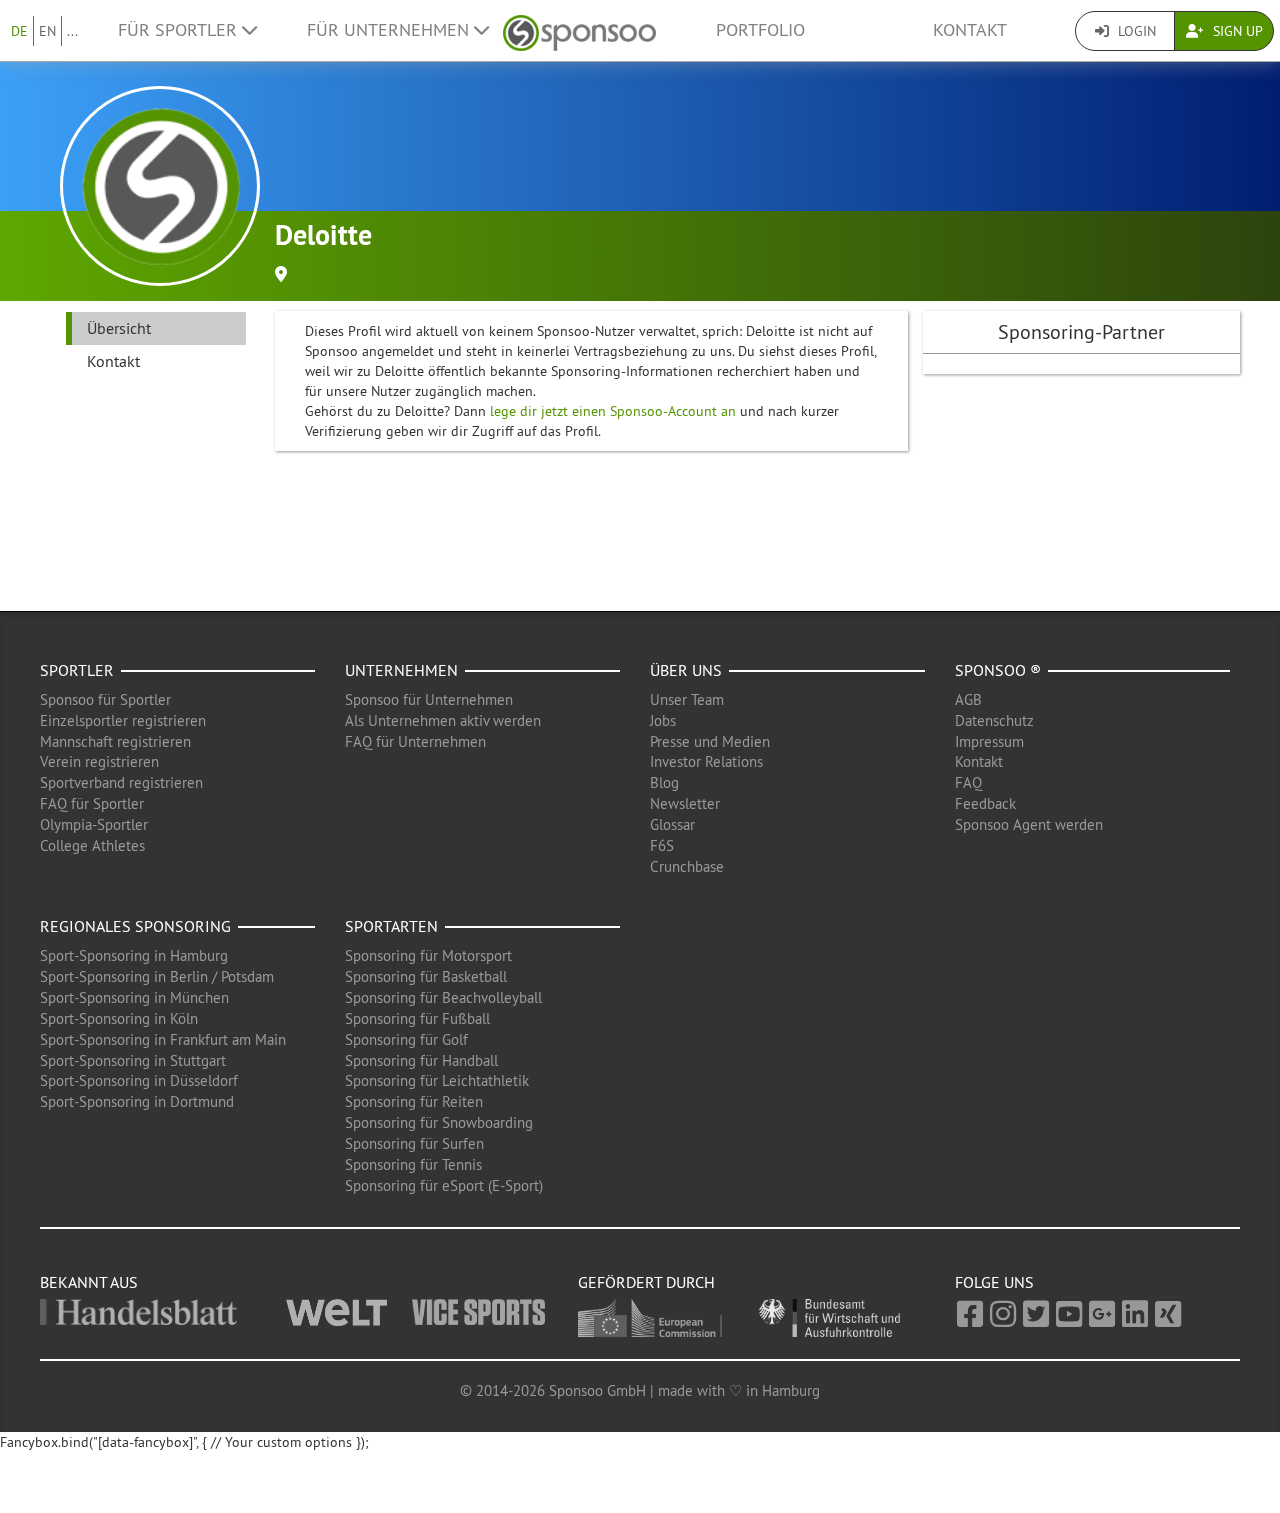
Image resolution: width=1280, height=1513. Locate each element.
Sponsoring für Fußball (417, 1018)
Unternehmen (401, 670)
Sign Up (1236, 31)
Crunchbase (687, 866)
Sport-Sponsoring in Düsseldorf (139, 1080)
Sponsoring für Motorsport (428, 955)
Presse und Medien (710, 741)
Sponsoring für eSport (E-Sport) (444, 1185)
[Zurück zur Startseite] (579, 30)
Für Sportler (180, 30)
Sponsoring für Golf (406, 1039)
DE (19, 31)
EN (47, 31)
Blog (664, 782)
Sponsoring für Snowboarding (439, 1122)
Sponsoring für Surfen (414, 1143)
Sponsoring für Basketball (426, 976)
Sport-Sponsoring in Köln (119, 1018)
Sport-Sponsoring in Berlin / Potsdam (157, 976)
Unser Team (687, 699)
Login (1135, 31)
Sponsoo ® (998, 670)
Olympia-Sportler (94, 824)
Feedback (985, 803)
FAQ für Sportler (92, 803)
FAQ (968, 782)
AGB (968, 699)
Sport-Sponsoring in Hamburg (134, 955)
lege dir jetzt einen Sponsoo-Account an (613, 411)
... (72, 31)
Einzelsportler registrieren (123, 720)
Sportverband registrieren (121, 782)
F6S (662, 845)
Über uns (686, 670)
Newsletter (685, 803)
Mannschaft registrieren (115, 741)
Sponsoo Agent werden (1029, 824)
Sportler (77, 670)
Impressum (989, 741)
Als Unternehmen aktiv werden (443, 720)
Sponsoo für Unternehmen (429, 699)
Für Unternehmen (390, 30)
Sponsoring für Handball (421, 1060)
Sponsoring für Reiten (414, 1101)
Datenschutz (994, 720)
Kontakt (970, 30)
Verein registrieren (99, 761)
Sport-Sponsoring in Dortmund (137, 1101)
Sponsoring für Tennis (413, 1164)
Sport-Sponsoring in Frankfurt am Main (163, 1039)
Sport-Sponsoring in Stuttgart (133, 1060)
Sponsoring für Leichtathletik (437, 1080)
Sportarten (391, 926)
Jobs (663, 720)
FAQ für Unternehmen (415, 741)
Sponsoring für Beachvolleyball (443, 997)
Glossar (672, 824)
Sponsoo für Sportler (105, 699)
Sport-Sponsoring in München (134, 997)
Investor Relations (706, 761)
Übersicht (119, 328)
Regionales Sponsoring (135, 926)
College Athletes (92, 845)
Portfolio (760, 30)
